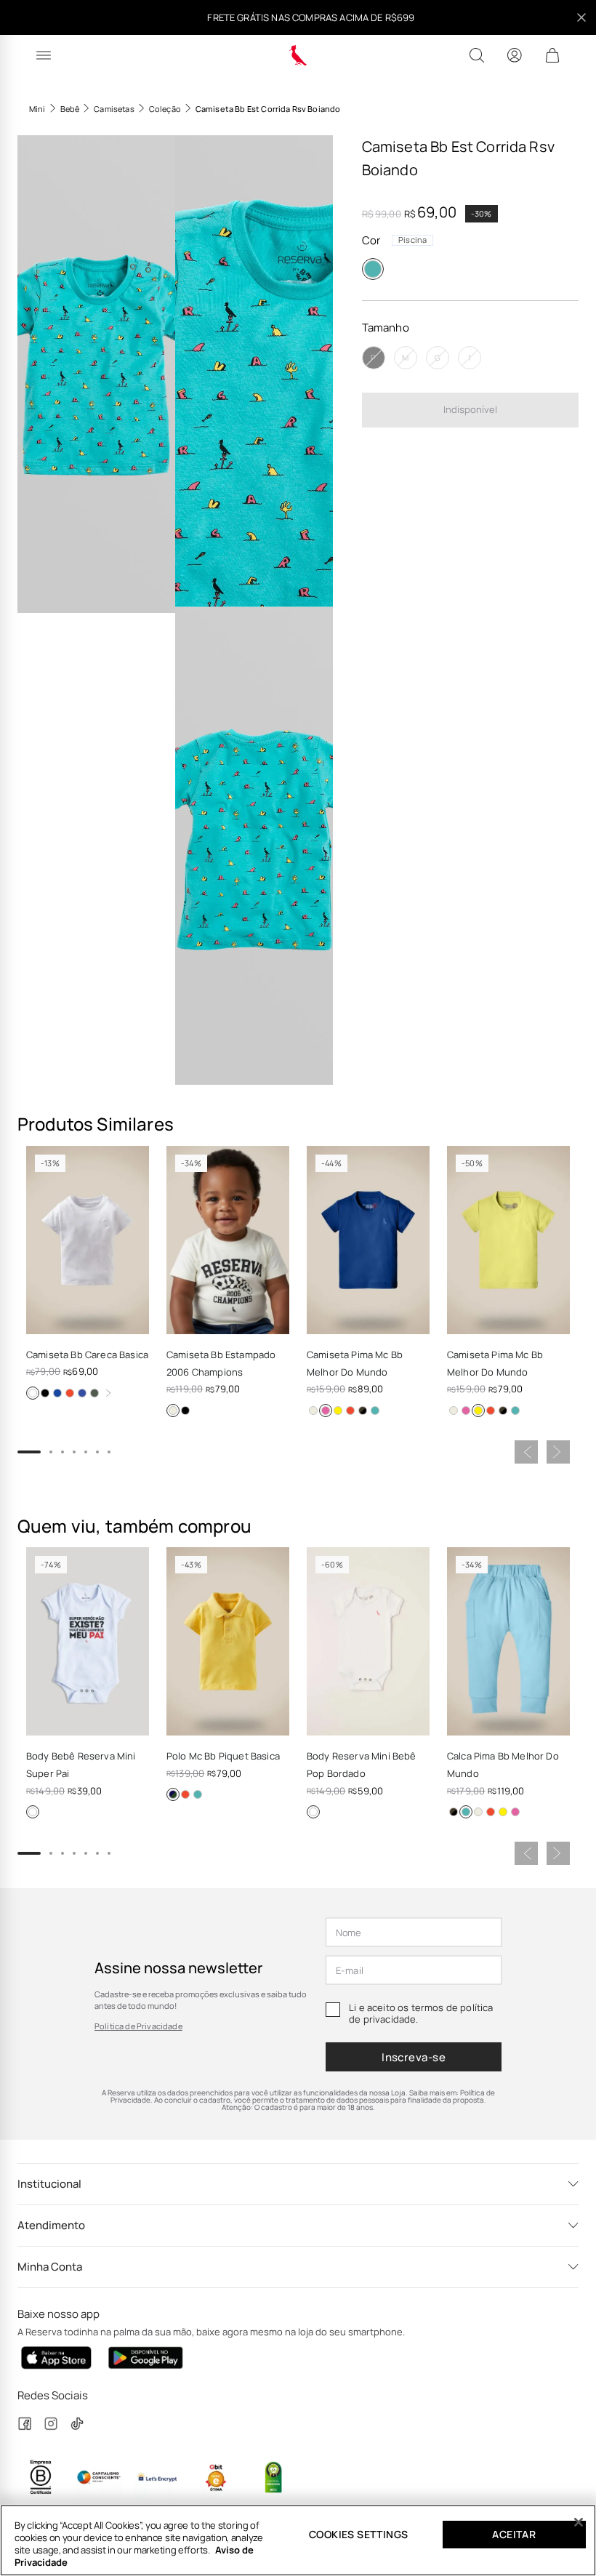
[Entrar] (515, 55)
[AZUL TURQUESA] (198, 1794)
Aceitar (514, 2534)
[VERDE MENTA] (363, 1411)
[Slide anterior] (526, 1452)
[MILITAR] (94, 1393)
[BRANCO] (33, 1393)
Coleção (165, 109)
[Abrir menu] (44, 55)
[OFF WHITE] (173, 1411)
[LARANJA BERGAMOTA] (350, 1411)
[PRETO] (45, 1393)
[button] (96, 374)
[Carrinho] (552, 55)
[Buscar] (477, 55)
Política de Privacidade (138, 2026)
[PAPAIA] (70, 1393)
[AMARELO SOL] (173, 1794)
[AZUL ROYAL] (82, 1393)
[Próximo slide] (558, 1452)
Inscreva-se (414, 2057)
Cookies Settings (358, 2534)
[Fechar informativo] (581, 17)
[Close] (579, 2522)
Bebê (70, 109)
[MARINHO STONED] (57, 1393)
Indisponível (470, 409)
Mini (37, 109)
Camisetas (114, 109)
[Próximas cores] (108, 1393)
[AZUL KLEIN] (326, 1411)
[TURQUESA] (375, 1411)
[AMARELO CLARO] (338, 1411)
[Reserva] (298, 55)
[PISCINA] (373, 269)
